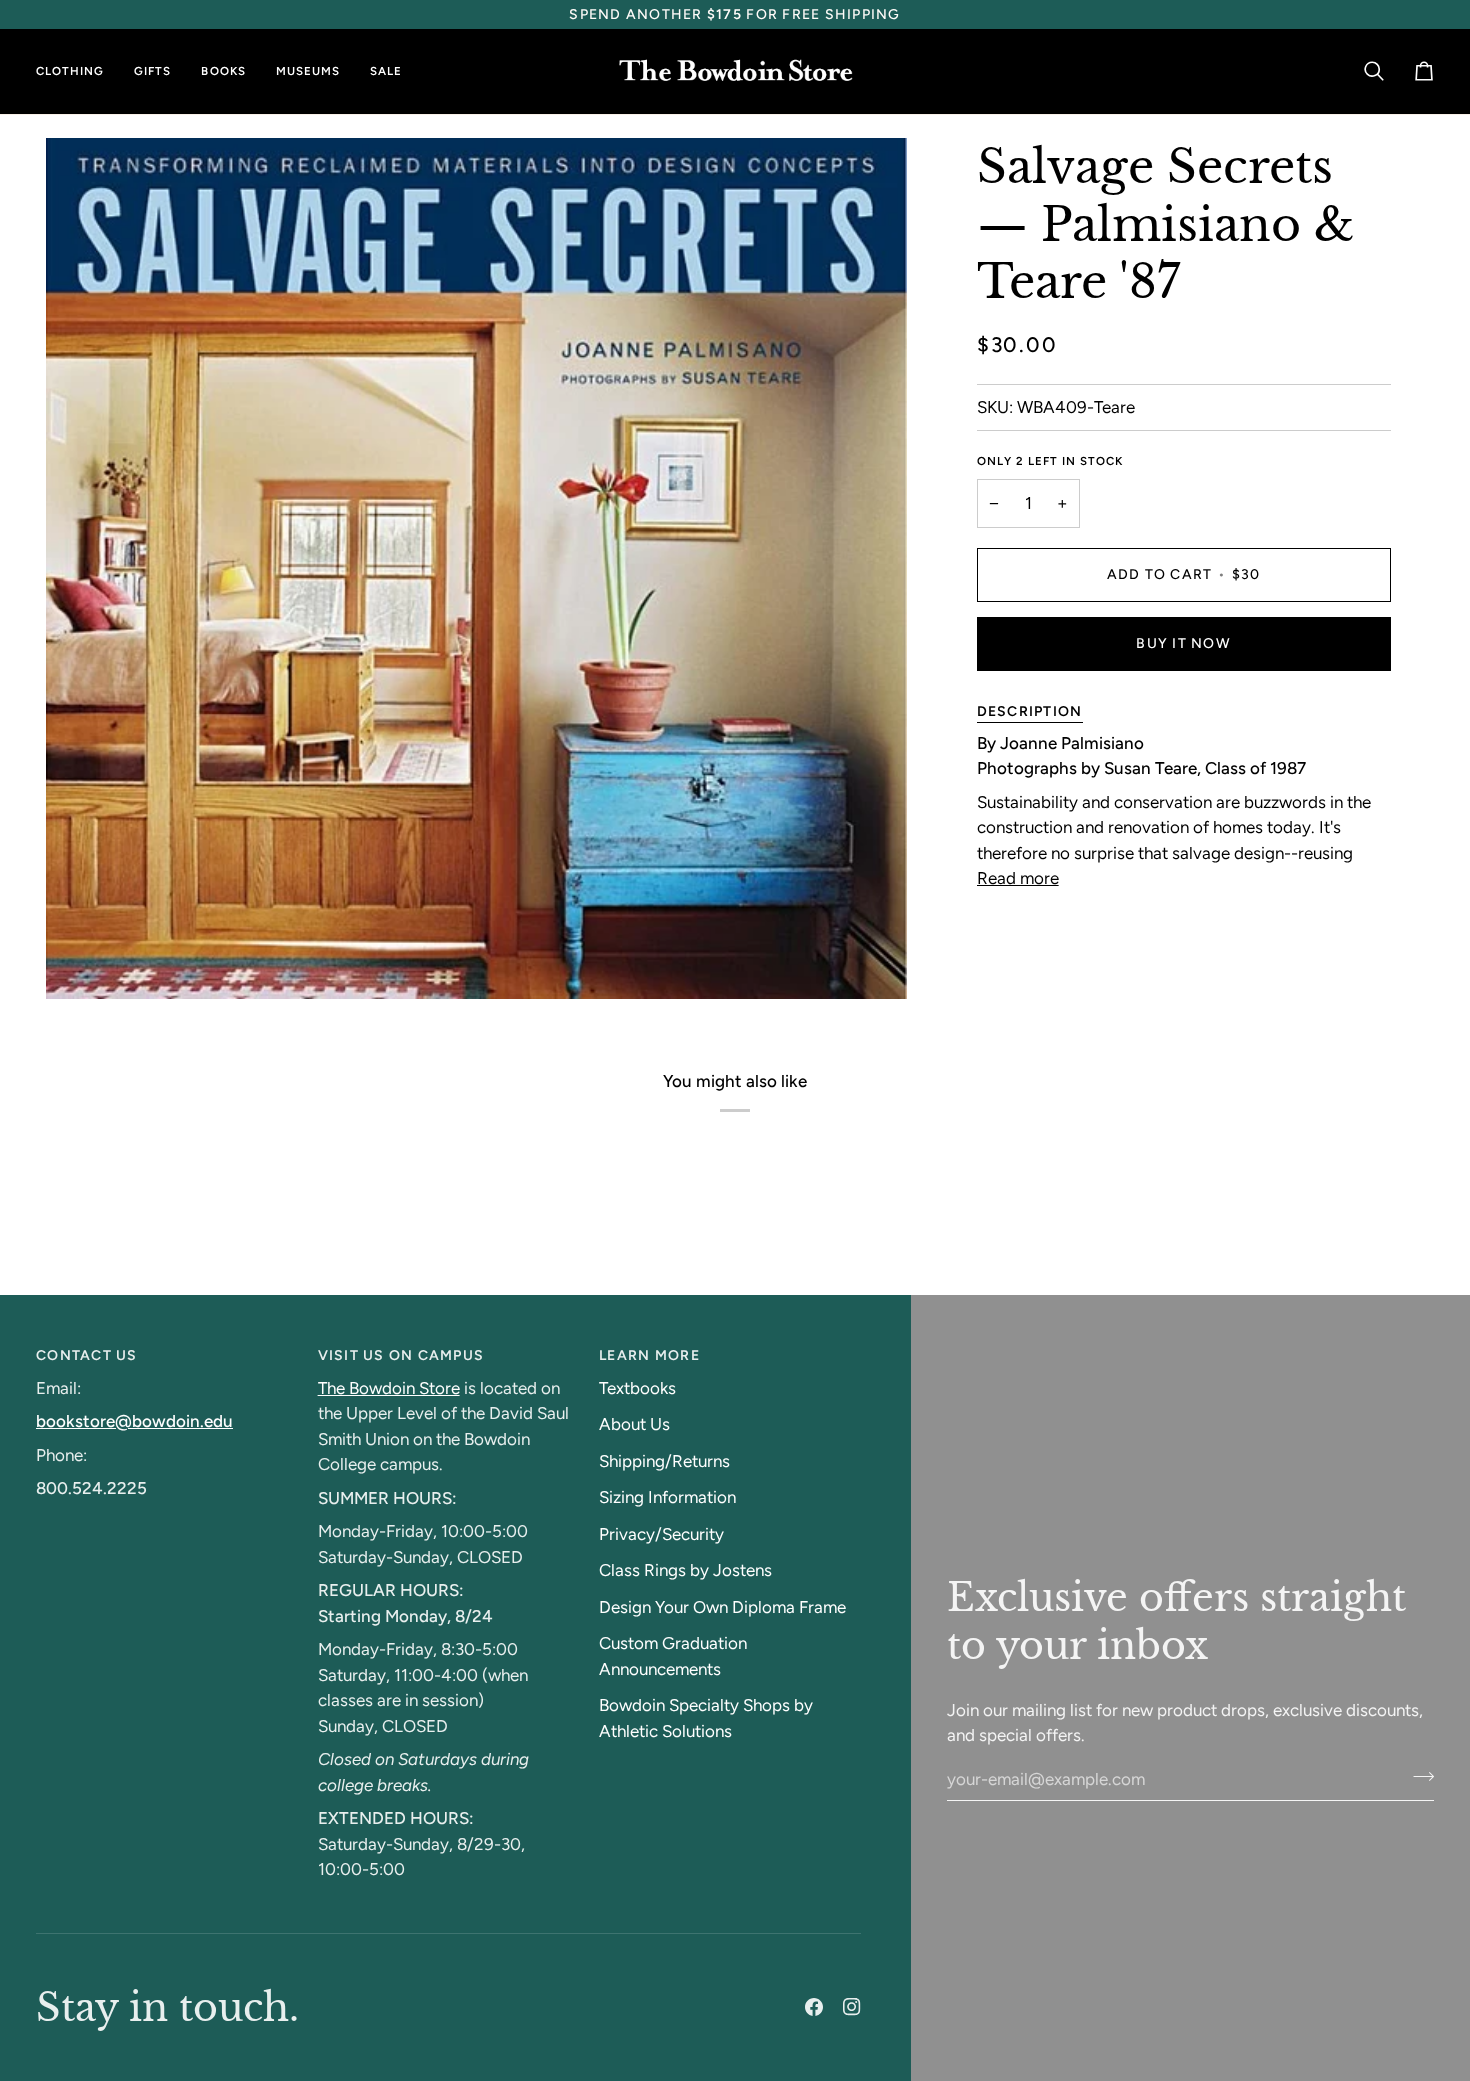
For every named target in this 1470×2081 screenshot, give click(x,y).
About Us (634, 1424)
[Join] (1417, 1777)
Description (1030, 711)
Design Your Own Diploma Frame (722, 1607)
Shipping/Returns (664, 1461)
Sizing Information (667, 1497)
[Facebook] (814, 2007)
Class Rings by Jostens (685, 1570)
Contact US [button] (87, 1355)
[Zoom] (83, 961)
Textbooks (637, 1388)
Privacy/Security (661, 1534)
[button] (77, 71)
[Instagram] (852, 2007)
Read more (1018, 878)
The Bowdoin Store (389, 1388)
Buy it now (1183, 643)
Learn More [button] (649, 1355)
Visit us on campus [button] (401, 1355)
